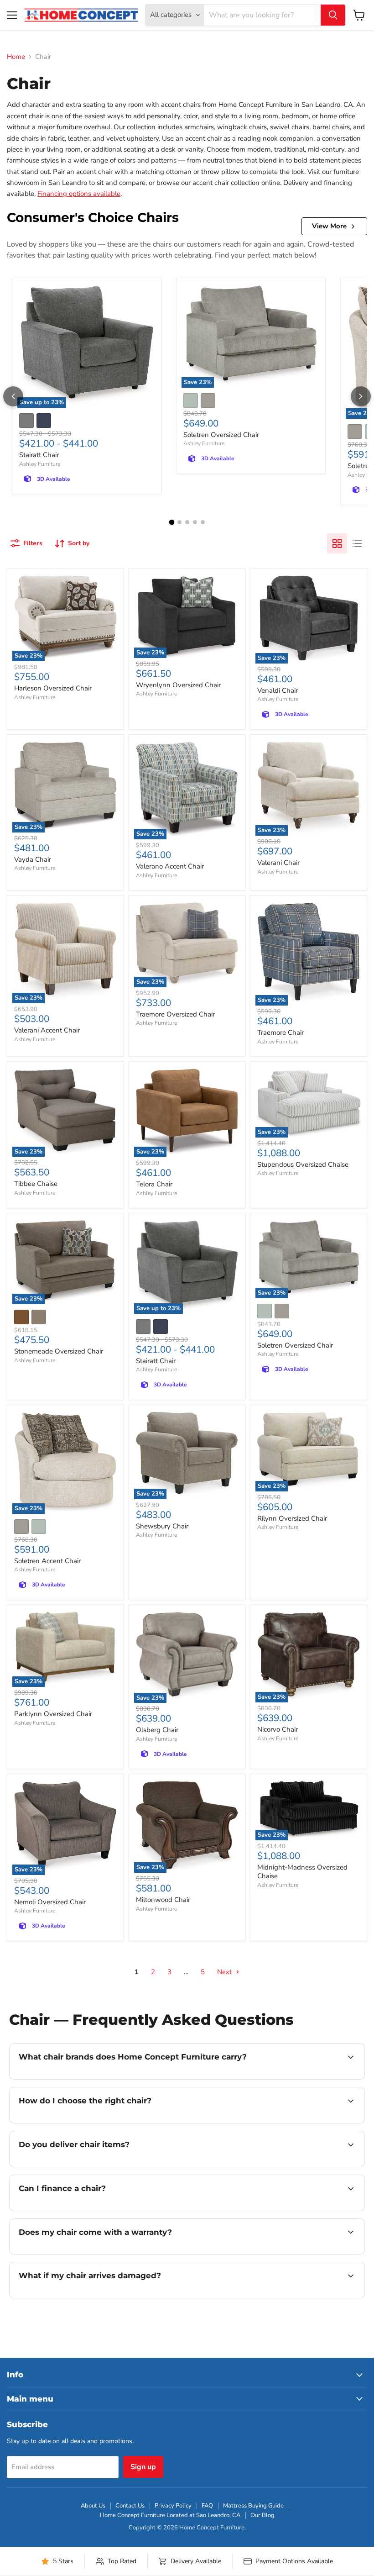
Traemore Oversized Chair (175, 1014)
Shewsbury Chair (162, 1526)
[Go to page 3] (187, 522)
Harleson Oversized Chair (53, 688)
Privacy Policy (173, 2506)
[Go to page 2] (179, 522)
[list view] (357, 543)
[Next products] (361, 396)
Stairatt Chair (39, 455)
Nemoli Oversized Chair (50, 1902)
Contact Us (130, 2506)
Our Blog (262, 2515)
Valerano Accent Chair (170, 866)
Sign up (143, 2467)
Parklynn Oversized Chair (53, 1714)
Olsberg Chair (157, 1730)
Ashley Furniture (40, 464)
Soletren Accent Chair (47, 1561)
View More (329, 226)
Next (225, 1972)
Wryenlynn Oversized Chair (178, 685)
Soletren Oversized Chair (221, 435)
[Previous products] (13, 396)
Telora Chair (154, 1184)
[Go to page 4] (195, 522)
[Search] (333, 15)
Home (16, 57)
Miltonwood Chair (163, 1900)
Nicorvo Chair (278, 1729)
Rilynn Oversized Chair (292, 1518)
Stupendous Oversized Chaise (303, 1164)
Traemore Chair (280, 1033)
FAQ (207, 2506)
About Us (93, 2506)
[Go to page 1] (171, 522)
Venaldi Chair (278, 690)
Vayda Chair (33, 859)
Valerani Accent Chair (47, 1030)
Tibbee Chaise (36, 1184)
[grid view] (337, 543)
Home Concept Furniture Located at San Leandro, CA (170, 2515)
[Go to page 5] (203, 522)
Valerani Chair (278, 863)
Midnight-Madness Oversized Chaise (302, 1872)
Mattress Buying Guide (253, 2506)
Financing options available (79, 194)
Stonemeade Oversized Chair (59, 1351)
